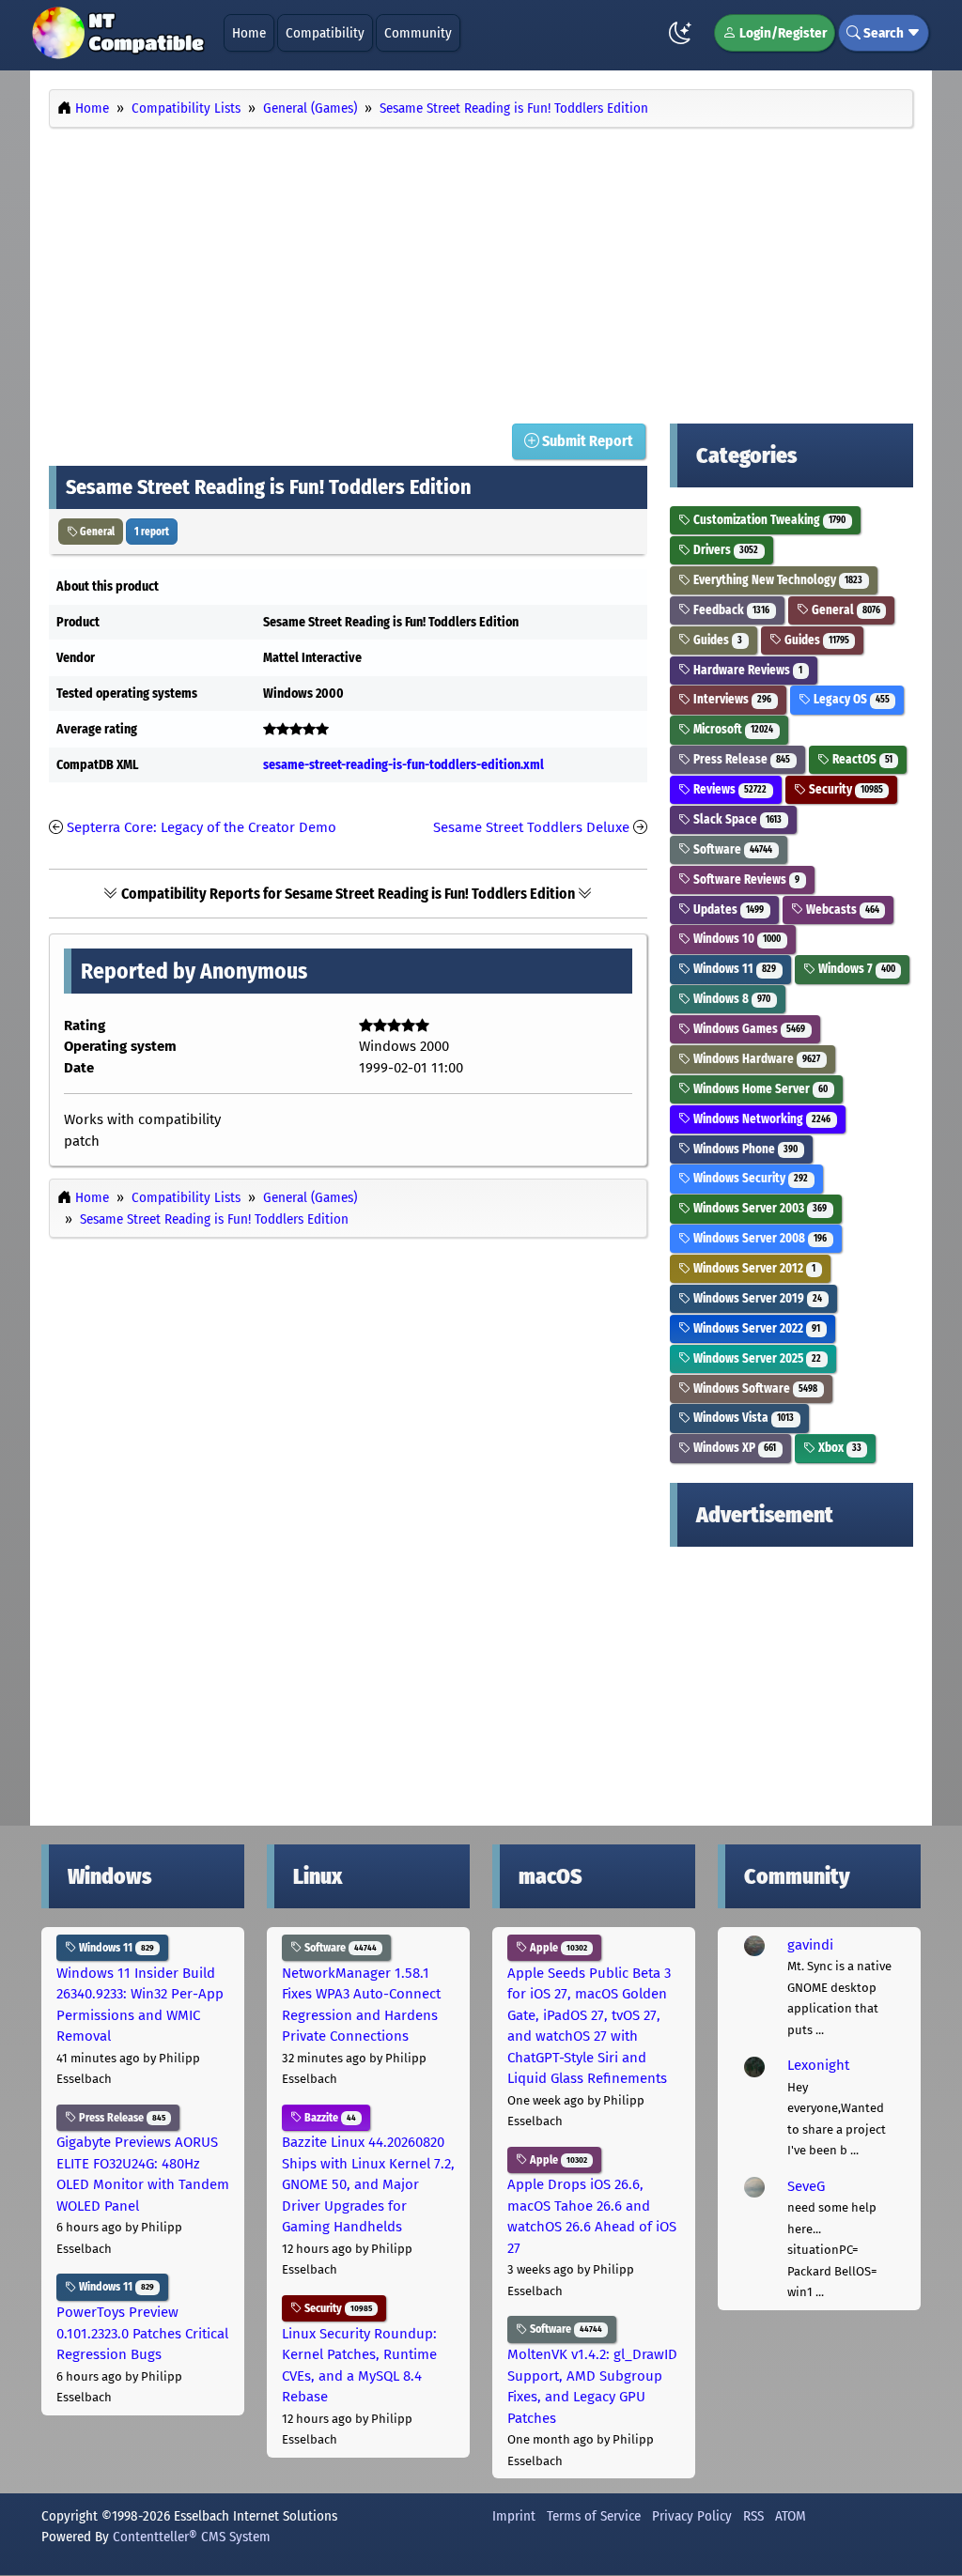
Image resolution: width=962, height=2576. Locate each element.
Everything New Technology (776, 580)
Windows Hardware (755, 1059)
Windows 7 (855, 969)
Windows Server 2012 (753, 1268)
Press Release (740, 759)
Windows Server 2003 (759, 1208)
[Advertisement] (481, 270)
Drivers (724, 550)
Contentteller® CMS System (192, 2537)
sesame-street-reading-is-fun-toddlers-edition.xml (403, 765)
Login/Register (782, 33)
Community (418, 33)
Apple (557, 1948)
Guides (716, 640)
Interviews (731, 699)
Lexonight (818, 2065)
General (96, 532)
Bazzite (329, 2118)
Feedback (730, 610)
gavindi (810, 1945)
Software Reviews (745, 879)
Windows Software (754, 1388)
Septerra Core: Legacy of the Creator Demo (202, 827)
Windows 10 (736, 939)
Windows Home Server (759, 1089)
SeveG (806, 2186)
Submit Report (586, 441)
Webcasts (841, 910)
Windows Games (748, 1029)
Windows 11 (733, 969)
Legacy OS (850, 699)
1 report (152, 532)
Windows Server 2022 (755, 1328)
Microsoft (732, 729)
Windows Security (749, 1178)
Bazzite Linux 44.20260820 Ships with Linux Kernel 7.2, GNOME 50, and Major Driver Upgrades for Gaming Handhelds (368, 2184)
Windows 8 (730, 999)
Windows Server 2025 (756, 1358)
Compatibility (325, 33)
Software (731, 849)
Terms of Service (594, 2516)
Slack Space (736, 819)
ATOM (791, 2516)
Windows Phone (744, 1149)
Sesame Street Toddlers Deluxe (531, 827)
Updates (727, 910)
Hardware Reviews (746, 670)
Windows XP (733, 1448)
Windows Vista (742, 1418)
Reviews (729, 789)
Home (249, 33)
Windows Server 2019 (756, 1298)
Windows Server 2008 (759, 1238)
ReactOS (861, 759)
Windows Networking (760, 1119)
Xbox (838, 1448)
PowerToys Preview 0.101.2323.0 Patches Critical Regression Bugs (142, 2333)
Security (845, 789)
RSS (753, 2516)
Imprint (514, 2516)
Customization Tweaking (768, 520)
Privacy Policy (692, 2516)
